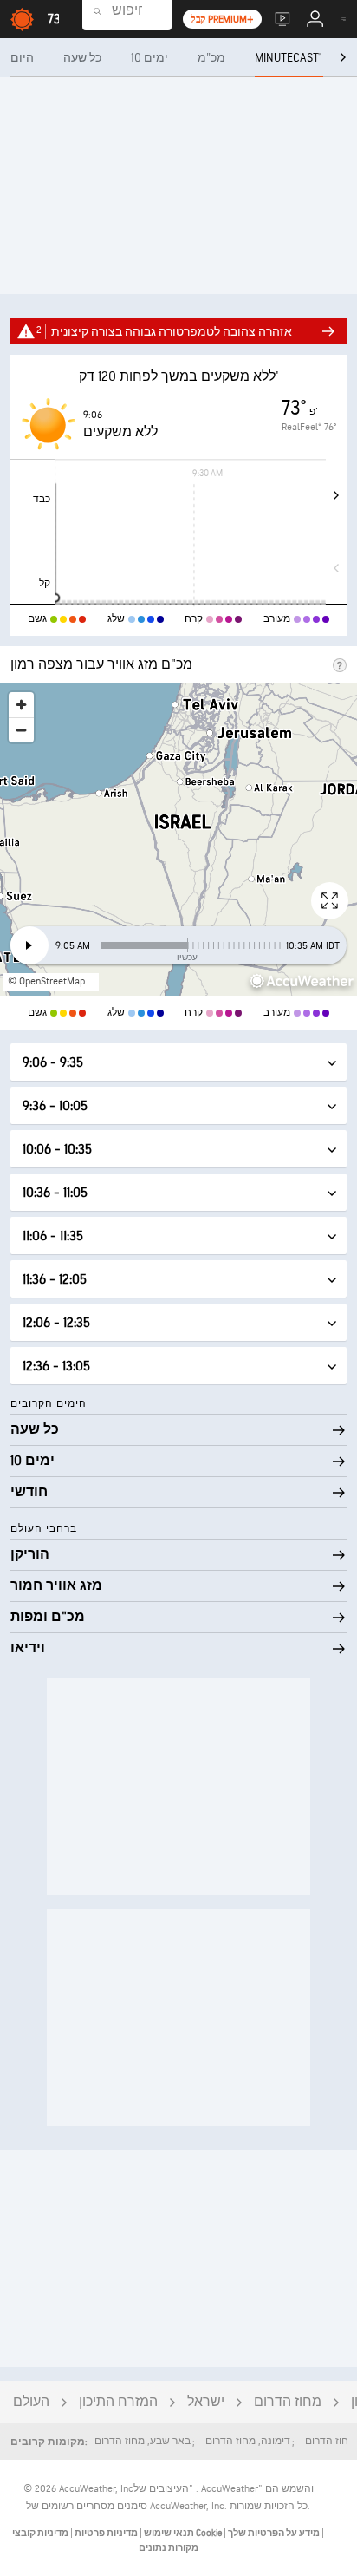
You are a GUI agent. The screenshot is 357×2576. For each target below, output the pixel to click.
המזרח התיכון (118, 2402)
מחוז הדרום (288, 2402)
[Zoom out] (21, 730)
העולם (31, 2402)
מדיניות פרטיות (105, 2533)
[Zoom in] (21, 705)
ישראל (206, 2402)
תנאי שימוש (168, 2533)
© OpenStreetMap (46, 981)
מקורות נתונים (169, 2548)
